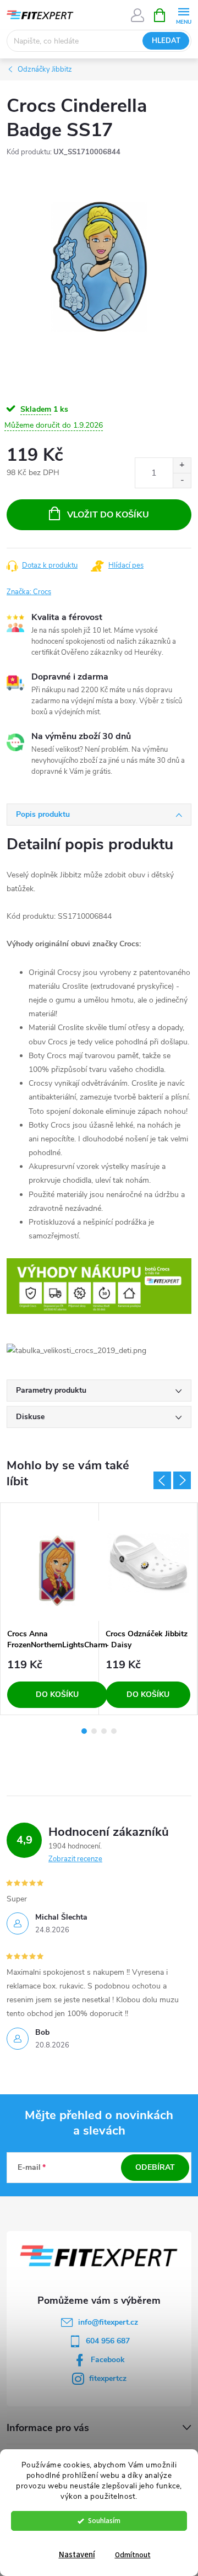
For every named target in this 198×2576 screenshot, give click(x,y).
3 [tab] (104, 1731)
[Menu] (183, 15)
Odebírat (155, 2167)
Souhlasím (104, 2521)
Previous (162, 1480)
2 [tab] (94, 1731)
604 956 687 (108, 2341)
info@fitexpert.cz (108, 2322)
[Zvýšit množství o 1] (182, 465)
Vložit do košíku (108, 515)
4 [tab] (114, 1731)
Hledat (166, 41)
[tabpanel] (50, 1609)
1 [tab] (84, 1731)
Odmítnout (133, 2555)
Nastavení (77, 2555)
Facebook (108, 2360)
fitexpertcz (108, 2378)
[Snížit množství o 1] (182, 480)
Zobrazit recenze (75, 1859)
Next (182, 1480)
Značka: (29, 592)
